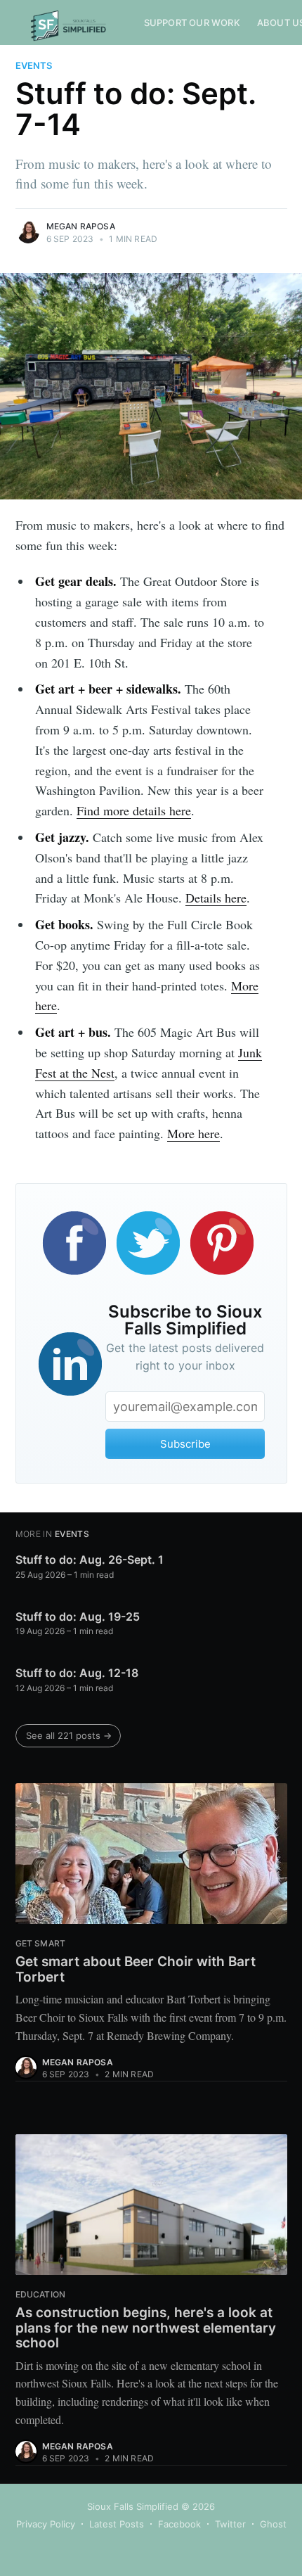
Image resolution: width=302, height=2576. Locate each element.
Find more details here (134, 810)
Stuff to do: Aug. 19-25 (78, 1617)
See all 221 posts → (69, 1735)
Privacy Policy (46, 2524)
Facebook (179, 2524)
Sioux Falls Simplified (133, 2506)
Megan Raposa (81, 226)
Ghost (273, 2524)
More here (193, 1133)
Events (34, 65)
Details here (216, 898)
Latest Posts (117, 2524)
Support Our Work (192, 23)
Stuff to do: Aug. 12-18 (77, 1673)
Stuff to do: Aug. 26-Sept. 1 (90, 1560)
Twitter (230, 2524)
